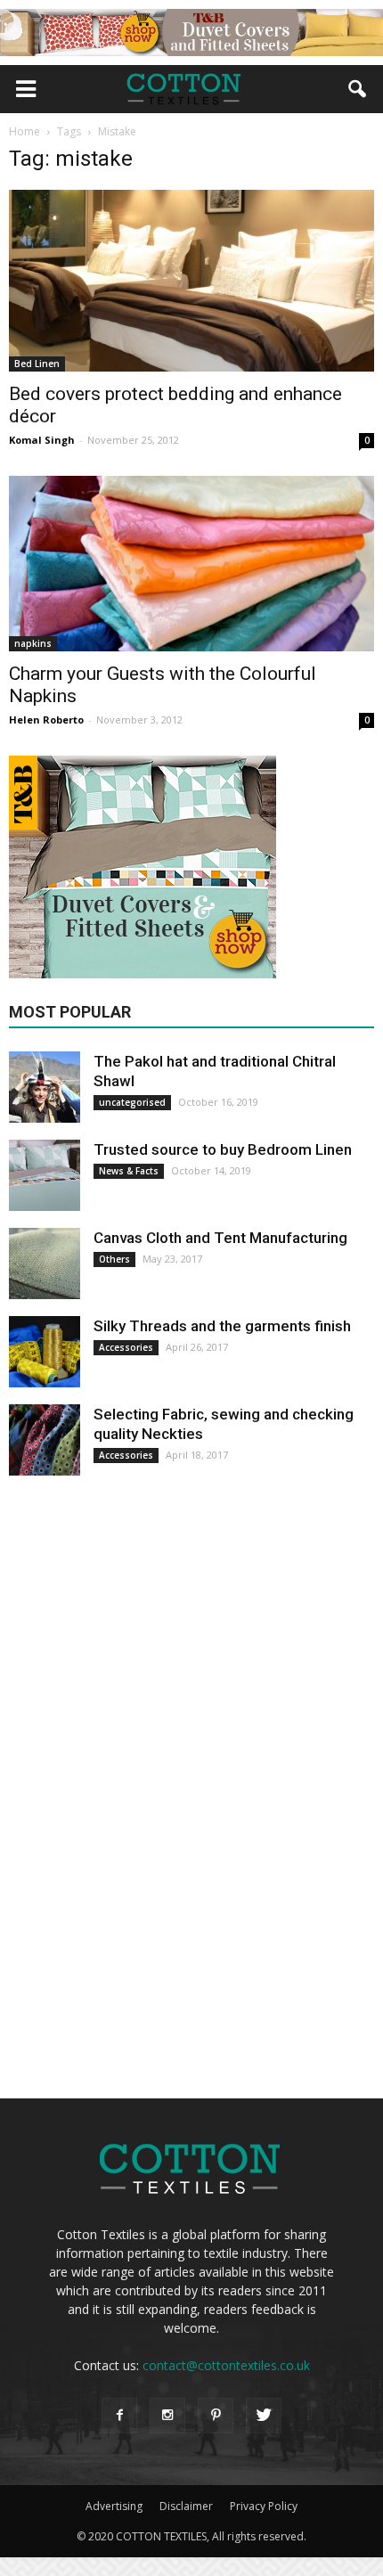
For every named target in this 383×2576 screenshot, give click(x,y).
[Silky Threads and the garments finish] (45, 1352)
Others (114, 1259)
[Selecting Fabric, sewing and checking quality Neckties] (45, 1440)
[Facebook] (119, 2416)
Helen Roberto (46, 720)
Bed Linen (37, 364)
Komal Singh (42, 440)
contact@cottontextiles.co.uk (226, 2365)
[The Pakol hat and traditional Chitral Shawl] (45, 1087)
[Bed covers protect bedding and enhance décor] (191, 281)
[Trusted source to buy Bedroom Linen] (45, 1175)
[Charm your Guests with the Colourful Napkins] (191, 564)
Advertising (114, 2506)
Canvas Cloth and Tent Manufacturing (220, 1238)
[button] (358, 89)
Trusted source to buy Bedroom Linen (223, 1149)
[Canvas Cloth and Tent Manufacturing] (45, 1263)
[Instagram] (167, 2416)
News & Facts (129, 1171)
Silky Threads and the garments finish (222, 1326)
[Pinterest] (216, 2416)
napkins (33, 643)
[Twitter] (264, 2416)
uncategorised (132, 1102)
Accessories (126, 1347)
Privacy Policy (264, 2506)
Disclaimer (186, 2506)
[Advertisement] (143, 1788)
